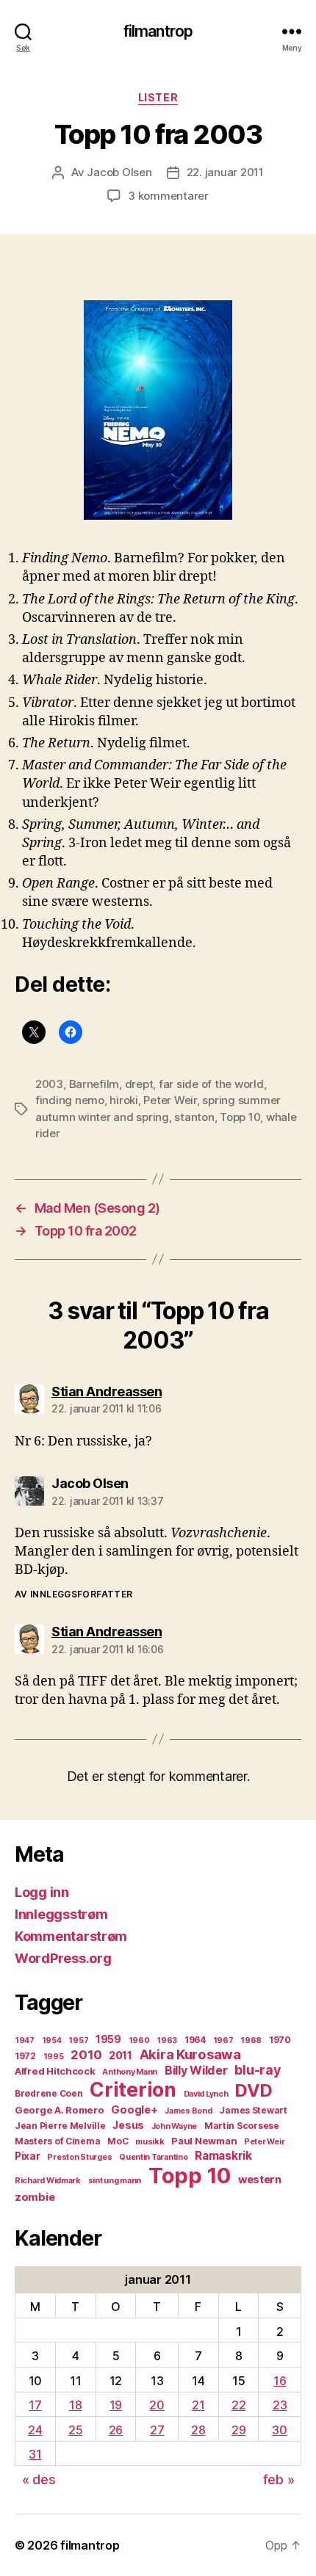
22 (238, 2405)
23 (280, 2405)
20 (157, 2405)
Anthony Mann (130, 2072)
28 (198, 2430)
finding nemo (70, 1100)
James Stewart (253, 2110)
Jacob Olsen (119, 172)
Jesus (128, 2125)
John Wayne (174, 2126)
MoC (118, 2141)
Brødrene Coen (49, 2093)
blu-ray (257, 2070)
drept (139, 1084)
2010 (86, 2055)
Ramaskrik (223, 2156)
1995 (54, 2057)
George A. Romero (60, 2110)
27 (157, 2430)
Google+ (134, 2110)
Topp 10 (240, 1117)
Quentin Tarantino (153, 2157)
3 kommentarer (168, 196)
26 (116, 2430)
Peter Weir (170, 1100)
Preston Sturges (79, 2157)
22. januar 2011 (225, 172)
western (260, 2180)
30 (279, 2430)
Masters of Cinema (57, 2141)
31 (35, 2454)
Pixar (28, 2156)
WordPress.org (63, 1958)
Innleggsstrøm (61, 1914)
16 (280, 2381)
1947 (25, 2040)
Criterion (133, 2089)
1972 (25, 2056)
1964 (195, 2040)
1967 (223, 2040)
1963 (167, 2040)
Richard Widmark (48, 2181)
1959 (108, 2039)
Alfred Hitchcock (55, 2071)
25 (75, 2430)
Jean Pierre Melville (60, 2126)
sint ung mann (115, 2181)
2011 (121, 2056)
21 (198, 2405)
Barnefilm (94, 1084)
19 (116, 2405)
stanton (194, 1117)
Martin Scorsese (242, 2126)
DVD (254, 2090)
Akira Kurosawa (190, 2054)
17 (35, 2405)
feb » (279, 2479)
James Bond (188, 2111)
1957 (78, 2040)
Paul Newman (204, 2141)
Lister (158, 97)
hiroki (123, 1100)
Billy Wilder (196, 2070)
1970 (280, 2040)
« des (39, 2479)
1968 (251, 2040)
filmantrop (158, 31)
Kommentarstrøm (71, 1936)
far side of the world (211, 1084)
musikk (150, 2142)
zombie (35, 2197)
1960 (139, 2040)
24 (35, 2430)
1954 (52, 2040)
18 (75, 2405)
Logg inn (42, 1892)
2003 (49, 1084)
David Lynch (206, 2094)
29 (238, 2430)
